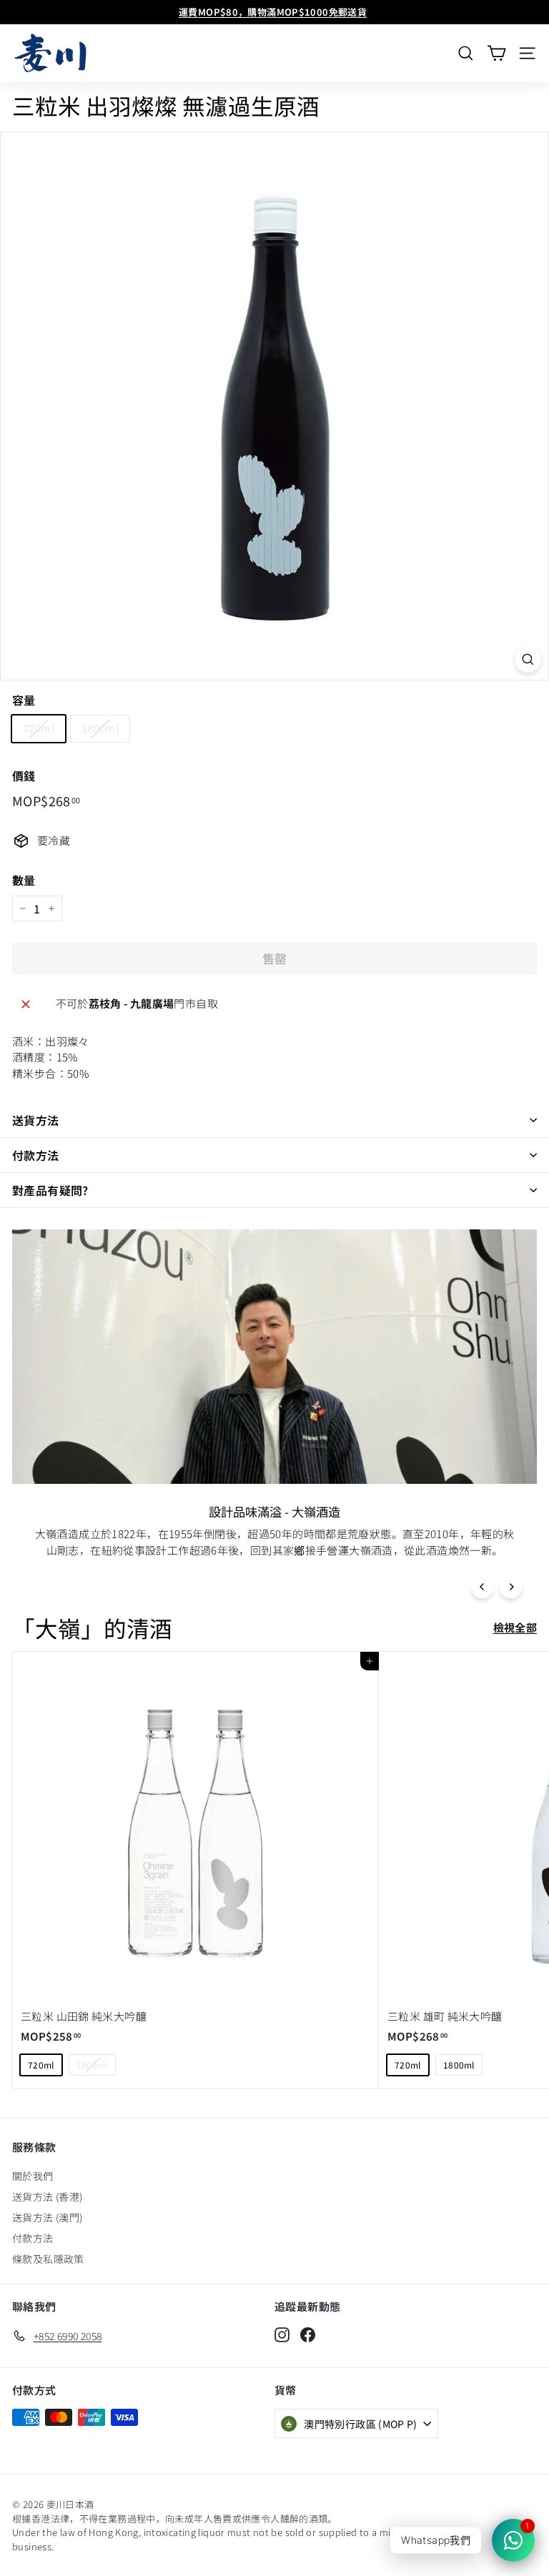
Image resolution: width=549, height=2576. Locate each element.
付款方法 (36, 1155)
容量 (24, 700)
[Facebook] (308, 2334)
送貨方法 (36, 1120)
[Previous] (482, 1586)
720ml (39, 728)
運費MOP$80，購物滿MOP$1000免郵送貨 (273, 12)
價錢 (24, 776)
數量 (24, 880)
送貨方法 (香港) (47, 2196)
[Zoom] (528, 659)
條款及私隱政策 (48, 2259)
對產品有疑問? (50, 1190)
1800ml (100, 728)
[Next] (511, 1586)
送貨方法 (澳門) (47, 2217)
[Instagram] (282, 2334)
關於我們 (33, 2176)
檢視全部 (515, 1627)
